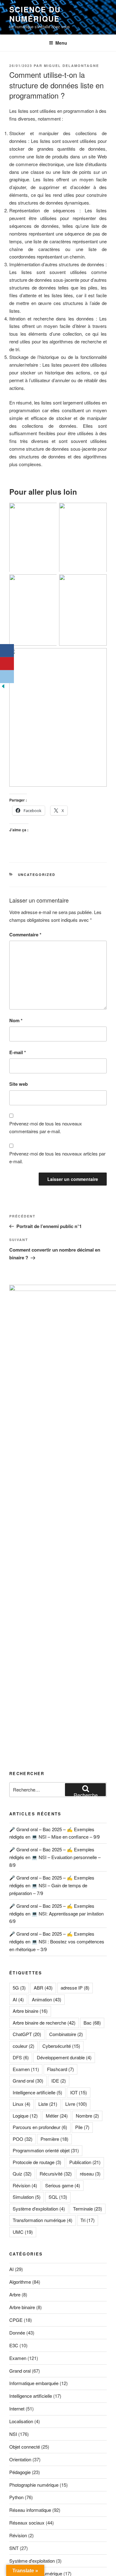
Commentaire (25, 935)
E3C (14, 2345)
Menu (61, 43)
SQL (58, 2197)
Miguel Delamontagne (71, 66)
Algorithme (20, 2282)
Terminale (88, 2209)
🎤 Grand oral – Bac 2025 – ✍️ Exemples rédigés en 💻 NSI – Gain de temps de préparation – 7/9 (52, 1885)
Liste (48, 2104)
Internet (17, 2408)
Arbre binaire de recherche (44, 2023)
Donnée (17, 2333)
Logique (25, 2116)
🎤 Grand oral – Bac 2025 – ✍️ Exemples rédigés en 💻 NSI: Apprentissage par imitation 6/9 (56, 1913)
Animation (47, 1999)
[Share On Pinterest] (7, 664)
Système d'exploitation (39, 2209)
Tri (88, 2220)
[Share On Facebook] (7, 651)
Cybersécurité (61, 2046)
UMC (23, 2232)
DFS (21, 2057)
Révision (25, 2185)
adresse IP (75, 1988)
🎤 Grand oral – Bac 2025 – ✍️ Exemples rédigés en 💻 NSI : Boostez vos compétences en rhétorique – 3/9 (57, 1941)
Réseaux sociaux (27, 2523)
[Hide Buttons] (3, 687)
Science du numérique (35, 14)
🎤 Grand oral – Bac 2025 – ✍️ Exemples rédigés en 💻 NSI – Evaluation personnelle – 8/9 (55, 1857)
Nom (16, 1020)
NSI (13, 2434)
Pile (82, 2127)
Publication (85, 2162)
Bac (92, 2023)
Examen (26, 2069)
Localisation (21, 2421)
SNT (14, 2548)
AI (18, 1999)
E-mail (18, 1052)
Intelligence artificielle (37, 2092)
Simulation (27, 2197)
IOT (79, 2092)
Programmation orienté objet (46, 2150)
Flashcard (60, 2069)
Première (54, 2139)
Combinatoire (66, 2034)
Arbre (15, 2294)
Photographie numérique (34, 2485)
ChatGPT (27, 2034)
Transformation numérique (43, 2220)
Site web (19, 1084)
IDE (59, 2081)
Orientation (20, 2459)
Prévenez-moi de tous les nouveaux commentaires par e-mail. (46, 1127)
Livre (76, 2104)
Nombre (87, 2116)
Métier (57, 2116)
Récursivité (56, 2174)
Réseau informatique (30, 2510)
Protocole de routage (37, 2162)
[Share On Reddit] (7, 677)
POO (23, 2139)
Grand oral (28, 2081)
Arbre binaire (30, 2011)
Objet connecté (25, 2447)
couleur (24, 2046)
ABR (43, 1988)
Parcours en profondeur (40, 2127)
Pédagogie (20, 2472)
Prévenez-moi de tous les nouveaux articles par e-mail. (57, 1157)
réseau (90, 2174)
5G (19, 1988)
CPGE (16, 2320)
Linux (21, 2104)
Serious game (63, 2185)
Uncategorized (37, 875)
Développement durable (64, 2057)
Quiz (22, 2174)
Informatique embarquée (34, 2383)
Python (16, 2497)
